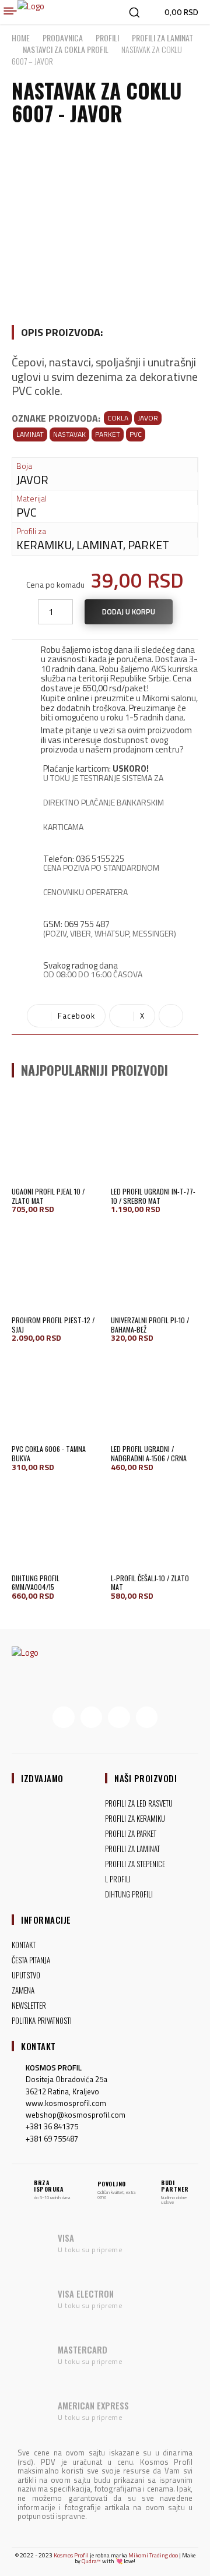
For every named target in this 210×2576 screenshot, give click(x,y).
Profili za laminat (162, 38)
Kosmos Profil (71, 2555)
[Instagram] (92, 1718)
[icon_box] (105, 667)
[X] (119, 1718)
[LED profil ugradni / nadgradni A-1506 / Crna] (155, 1396)
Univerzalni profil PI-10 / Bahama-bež (150, 1325)
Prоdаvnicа (63, 38)
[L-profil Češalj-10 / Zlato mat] (155, 1525)
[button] (134, 12)
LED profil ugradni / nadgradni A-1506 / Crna (149, 1453)
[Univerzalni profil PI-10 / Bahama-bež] (155, 1267)
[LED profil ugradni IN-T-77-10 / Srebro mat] (155, 1139)
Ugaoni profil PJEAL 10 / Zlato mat (48, 1196)
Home (21, 38)
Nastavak (69, 434)
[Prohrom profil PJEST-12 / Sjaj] (55, 1267)
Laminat (30, 434)
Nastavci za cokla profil (66, 49)
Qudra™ (91, 2561)
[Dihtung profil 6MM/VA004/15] (55, 1525)
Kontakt (38, 2046)
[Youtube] (147, 1718)
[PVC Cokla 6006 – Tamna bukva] (55, 1396)
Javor (148, 418)
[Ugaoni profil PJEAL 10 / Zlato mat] (55, 1139)
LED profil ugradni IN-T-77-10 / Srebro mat (153, 1196)
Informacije (46, 1920)
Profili (107, 38)
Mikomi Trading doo (153, 2555)
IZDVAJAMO (42, 1778)
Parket (108, 434)
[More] (171, 1016)
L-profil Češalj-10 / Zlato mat (150, 1583)
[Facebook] (64, 1718)
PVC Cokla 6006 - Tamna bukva (49, 1453)
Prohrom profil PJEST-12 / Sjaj (53, 1325)
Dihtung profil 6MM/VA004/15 (36, 1583)
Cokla (118, 418)
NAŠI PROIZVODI (146, 1778)
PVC (136, 434)
